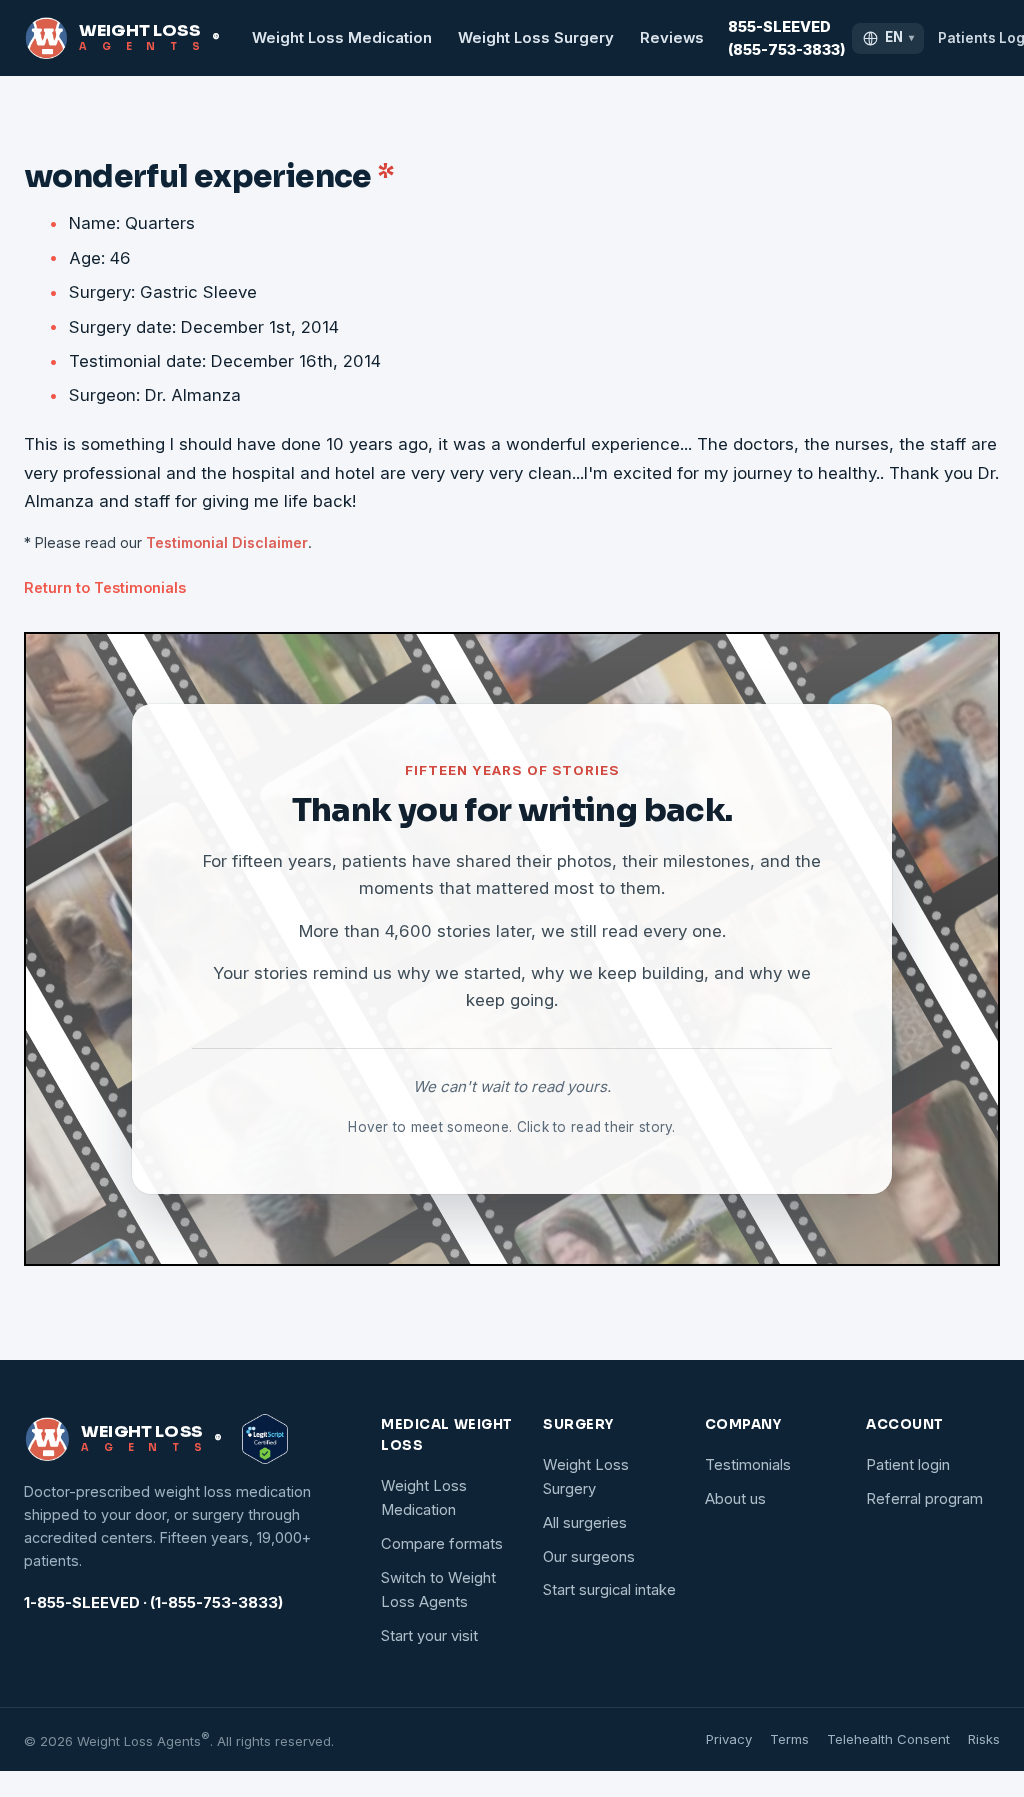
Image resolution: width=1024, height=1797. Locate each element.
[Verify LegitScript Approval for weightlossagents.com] (265, 1439)
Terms (789, 1739)
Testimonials (748, 1465)
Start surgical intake (609, 1590)
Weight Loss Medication (342, 38)
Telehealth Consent (888, 1739)
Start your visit (429, 1636)
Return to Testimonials (105, 587)
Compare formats (442, 1544)
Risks (984, 1739)
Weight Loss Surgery (536, 38)
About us (735, 1499)
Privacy (729, 1739)
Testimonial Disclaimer (227, 542)
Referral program (924, 1499)
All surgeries (585, 1523)
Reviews (672, 38)
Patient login (908, 1465)
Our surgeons (589, 1557)
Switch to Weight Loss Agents (438, 1590)
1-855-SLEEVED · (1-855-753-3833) (153, 1603)
